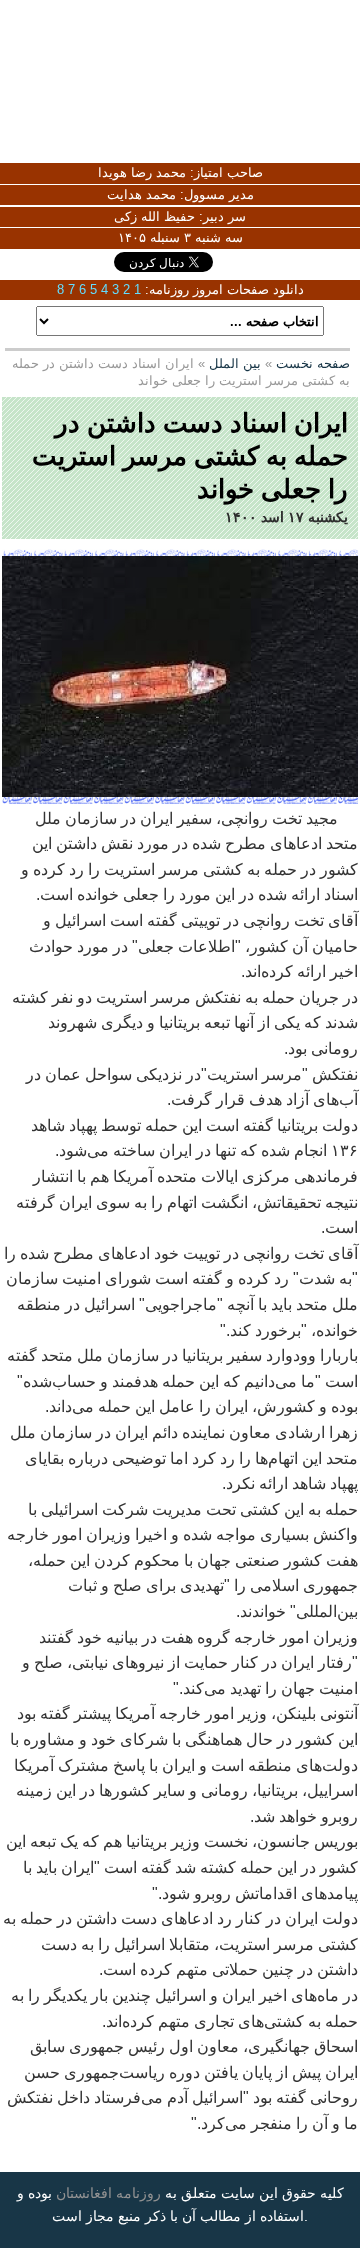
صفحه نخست (313, 363)
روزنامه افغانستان (108, 2193)
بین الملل (235, 363)
